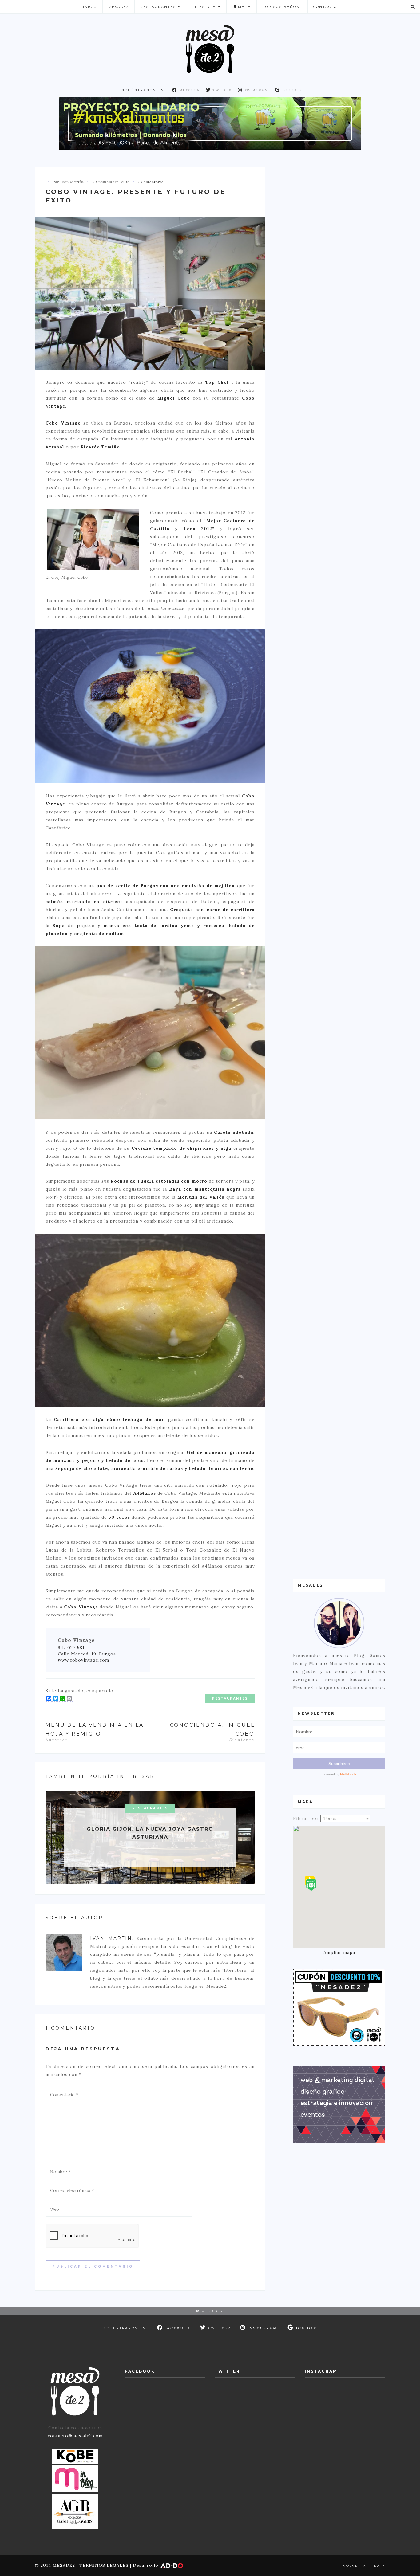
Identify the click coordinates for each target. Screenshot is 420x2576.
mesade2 (212, 2311)
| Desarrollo (144, 2565)
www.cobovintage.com (83, 1660)
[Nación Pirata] (339, 2007)
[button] (311, 1885)
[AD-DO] (339, 2104)
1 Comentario (151, 182)
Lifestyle (204, 7)
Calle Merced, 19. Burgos (87, 1654)
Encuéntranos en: (142, 90)
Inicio (90, 7)
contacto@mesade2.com (75, 2436)
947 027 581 (71, 1648)
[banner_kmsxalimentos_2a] (210, 123)
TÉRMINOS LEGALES (104, 2565)
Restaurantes (158, 7)
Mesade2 (119, 7)
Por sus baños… (282, 7)
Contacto (325, 7)
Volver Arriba (363, 2566)
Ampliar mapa (339, 1952)
